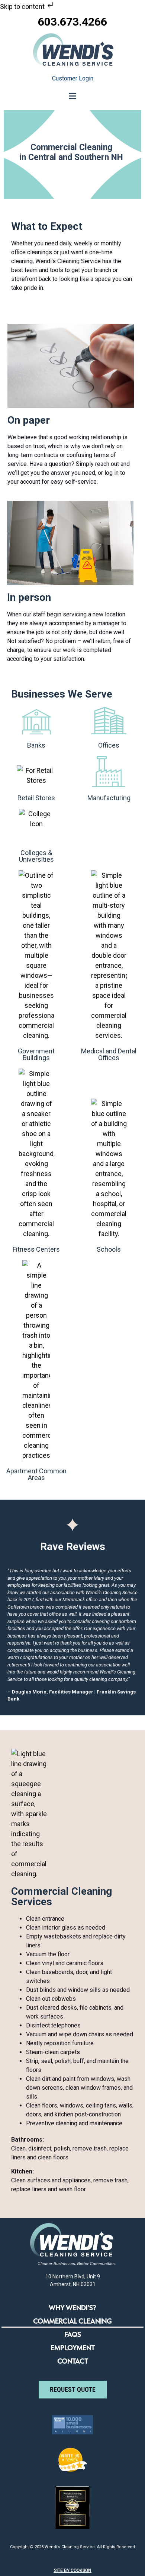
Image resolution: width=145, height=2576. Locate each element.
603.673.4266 (72, 22)
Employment (73, 2348)
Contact (73, 2361)
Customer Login (73, 78)
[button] (73, 96)
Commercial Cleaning (72, 2321)
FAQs (73, 2334)
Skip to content (23, 6)
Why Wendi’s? (72, 2308)
